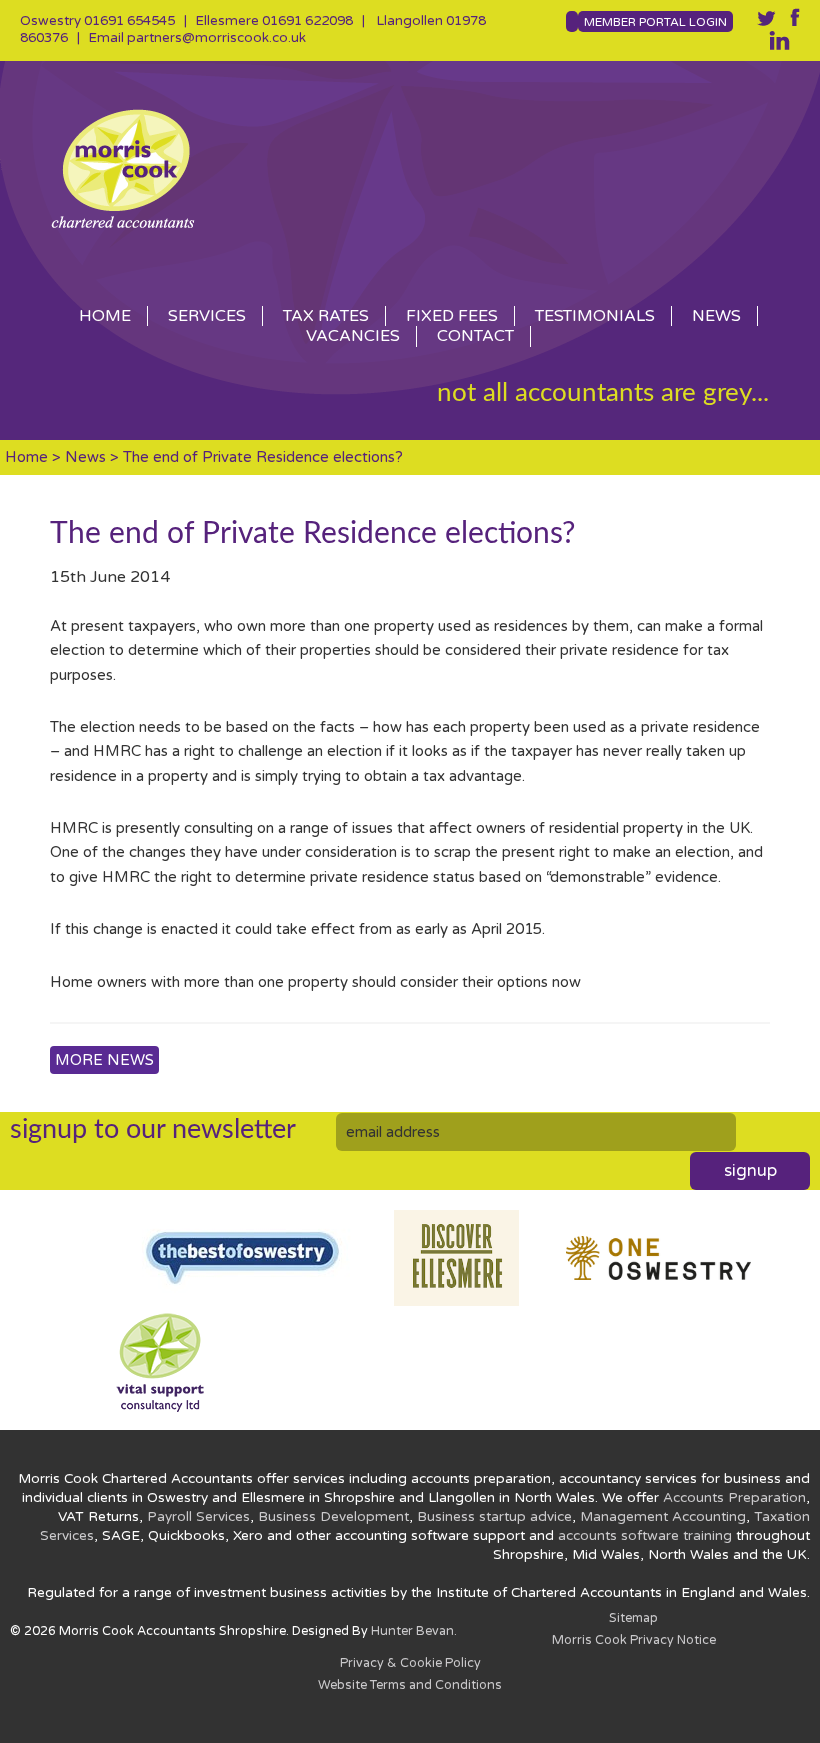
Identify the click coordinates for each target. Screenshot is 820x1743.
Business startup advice (494, 1517)
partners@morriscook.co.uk (216, 38)
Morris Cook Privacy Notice (634, 1640)
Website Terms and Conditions (410, 1685)
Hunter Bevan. (414, 1631)
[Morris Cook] (410, 168)
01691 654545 (129, 21)
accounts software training (645, 1536)
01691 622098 (307, 21)
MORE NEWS (104, 1060)
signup (750, 1171)
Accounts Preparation (734, 1498)
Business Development (333, 1517)
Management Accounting (663, 1517)
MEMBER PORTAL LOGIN (655, 22)
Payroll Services (198, 1517)
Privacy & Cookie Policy (410, 1663)
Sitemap (633, 1618)
